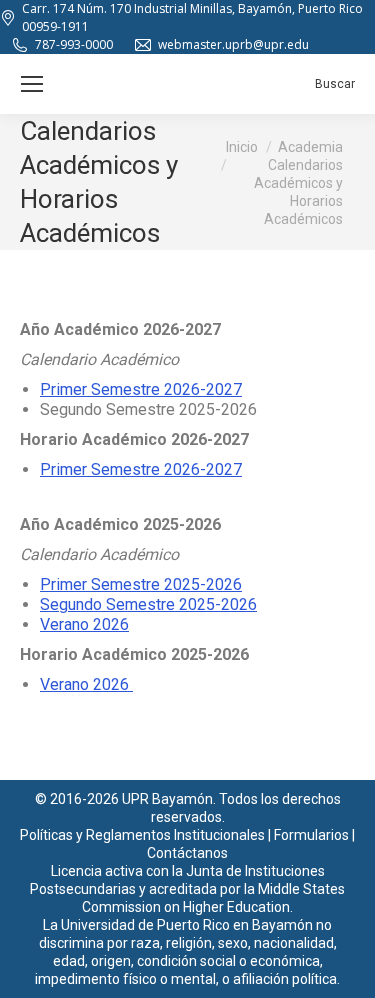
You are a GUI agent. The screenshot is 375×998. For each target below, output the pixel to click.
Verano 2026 (84, 624)
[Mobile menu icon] (32, 84)
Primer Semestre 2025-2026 (141, 584)
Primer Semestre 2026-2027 (141, 389)
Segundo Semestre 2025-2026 (148, 604)
